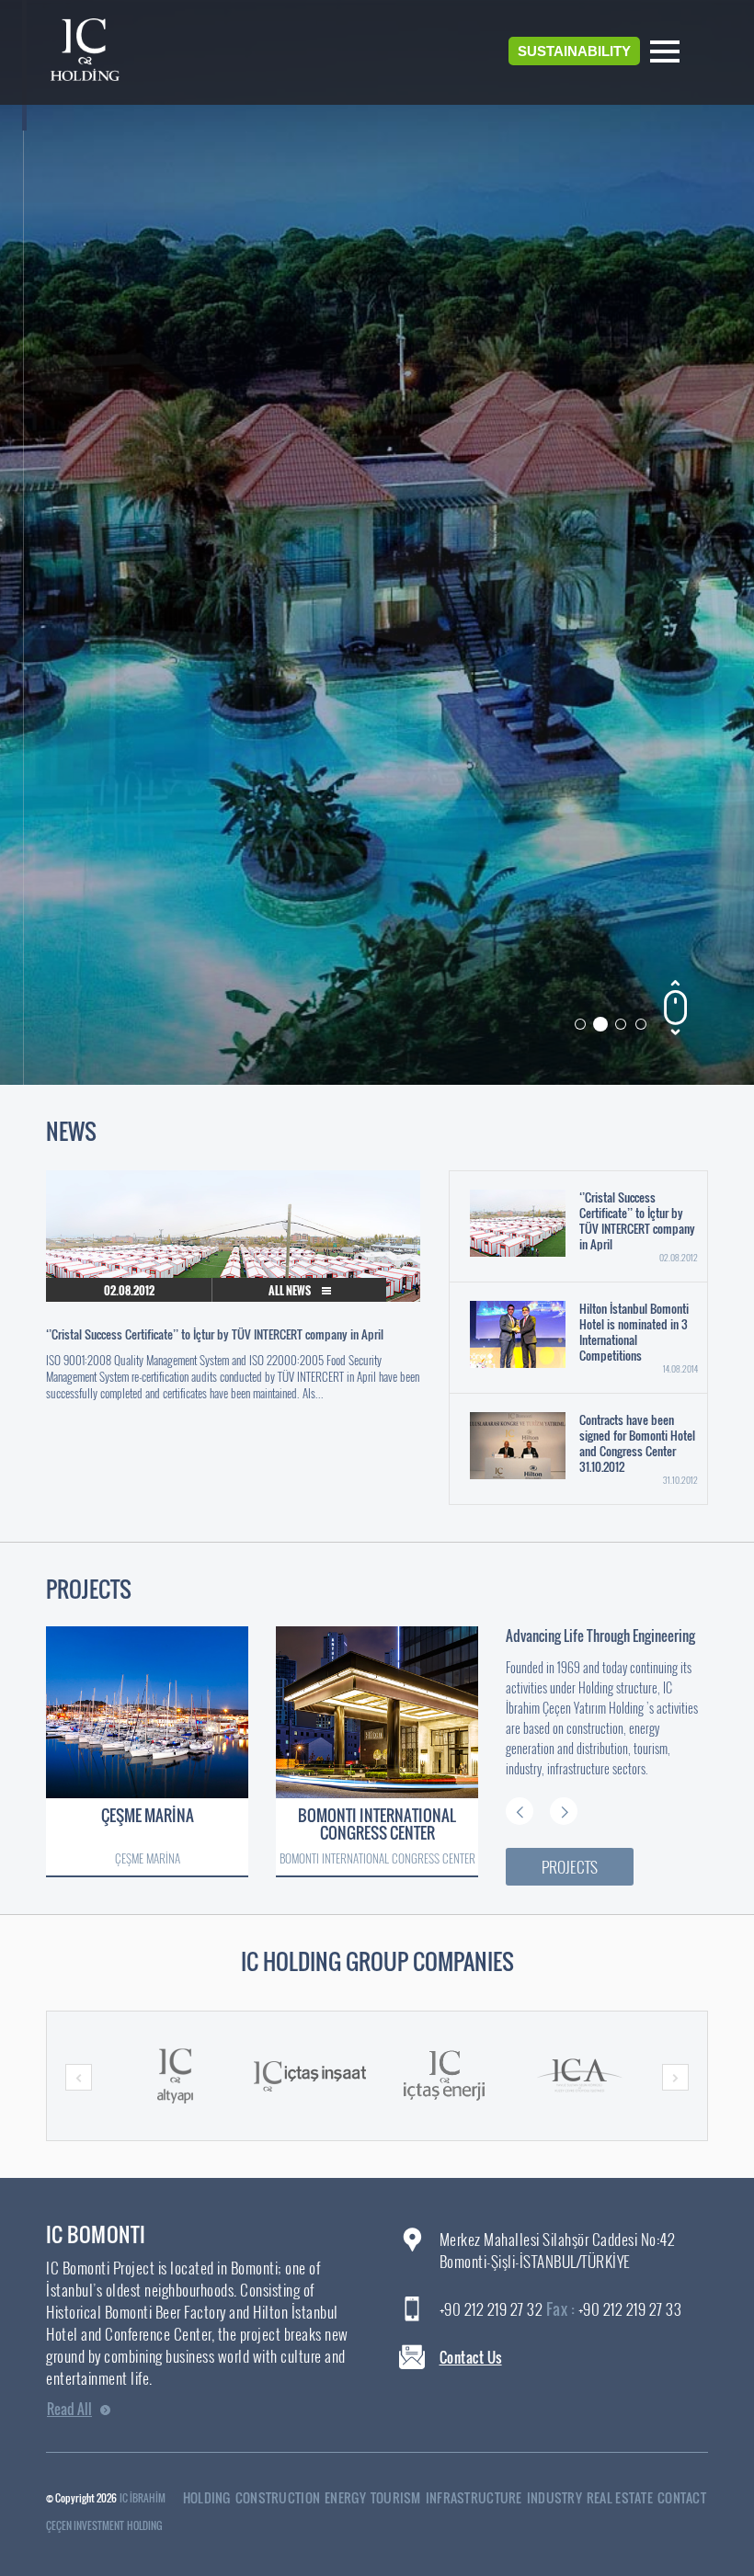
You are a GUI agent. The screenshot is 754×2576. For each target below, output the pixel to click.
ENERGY (345, 2497)
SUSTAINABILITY (574, 51)
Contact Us (471, 2357)
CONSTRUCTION (278, 2497)
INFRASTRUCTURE (474, 2497)
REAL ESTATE (620, 2497)
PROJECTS (570, 1867)
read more (643, 585)
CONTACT (682, 2497)
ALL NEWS (291, 1290)
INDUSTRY (554, 2497)
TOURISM (396, 2497)
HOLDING (207, 2497)
